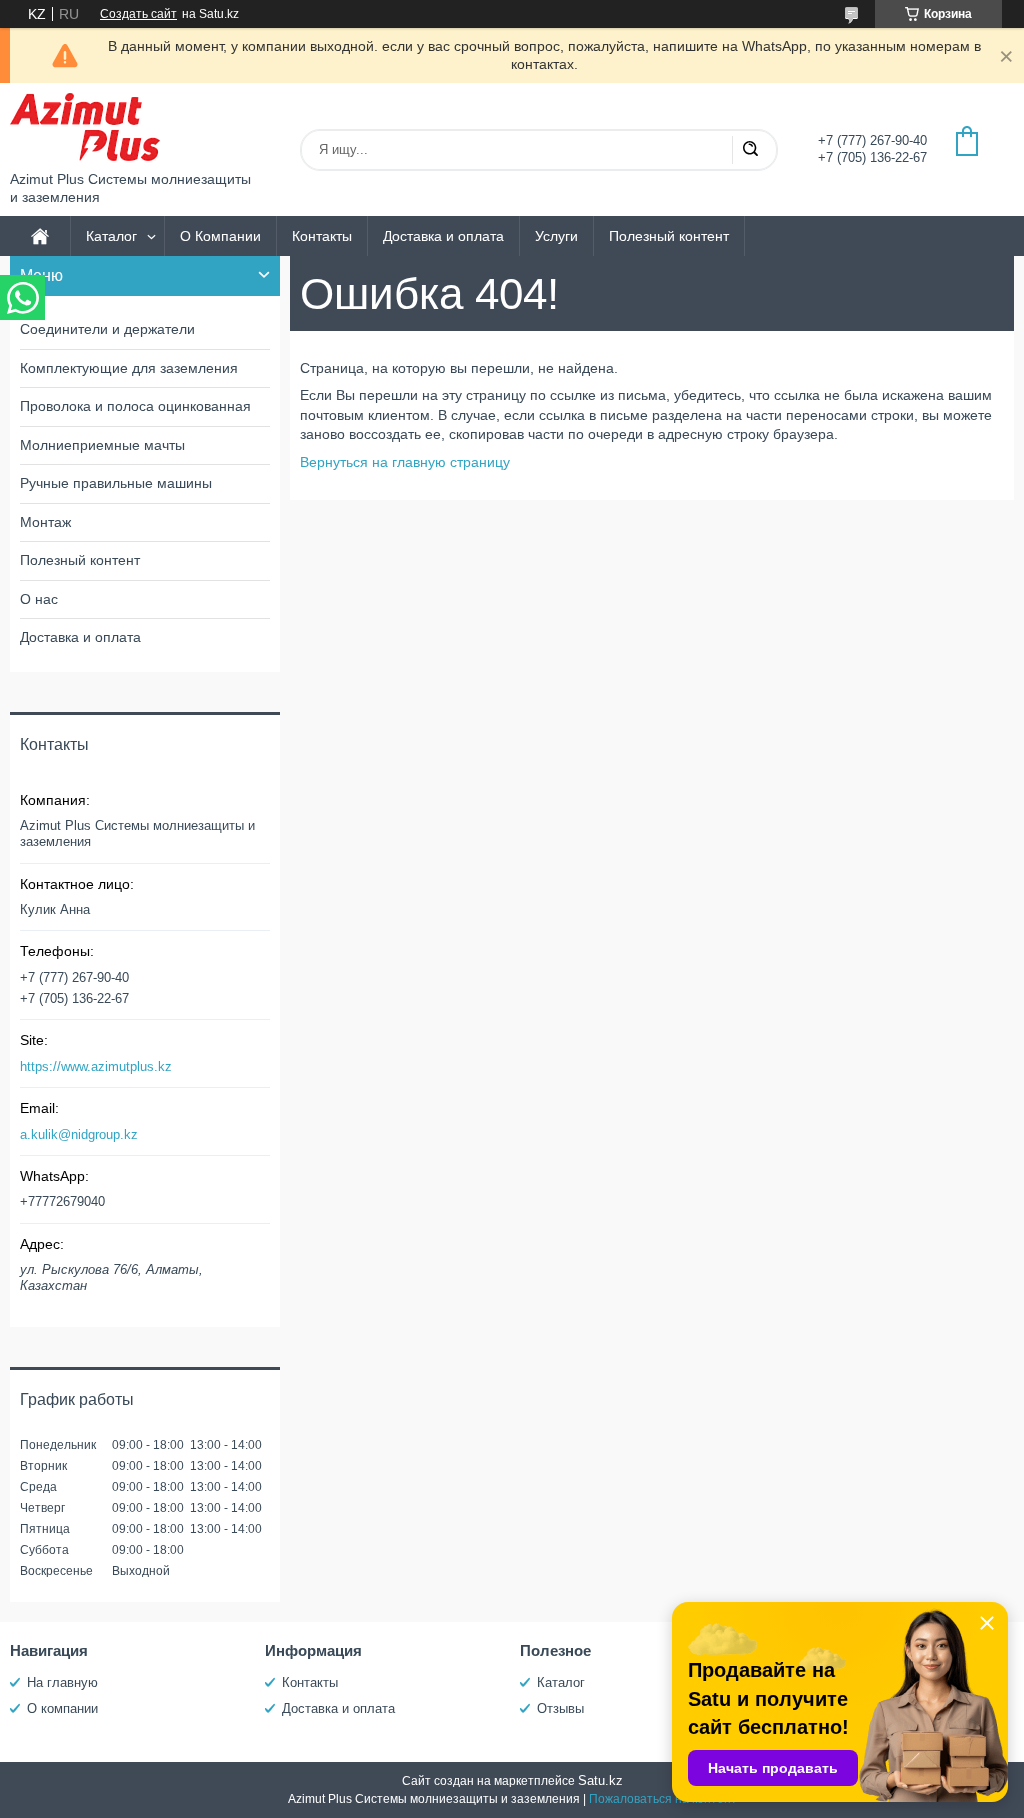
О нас (39, 599)
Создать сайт (138, 14)
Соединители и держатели (107, 329)
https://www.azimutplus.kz (96, 1066)
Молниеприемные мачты (102, 445)
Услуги (556, 236)
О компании (62, 1708)
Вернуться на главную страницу (405, 462)
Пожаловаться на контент (663, 1799)
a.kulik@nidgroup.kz (79, 1134)
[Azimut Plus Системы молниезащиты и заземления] (85, 127)
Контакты (322, 236)
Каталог (111, 236)
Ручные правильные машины (116, 483)
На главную (62, 1682)
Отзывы (560, 1708)
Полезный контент (669, 236)
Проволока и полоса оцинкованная (135, 406)
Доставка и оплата (443, 236)
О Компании (220, 236)
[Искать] (750, 150)
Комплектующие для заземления (129, 368)
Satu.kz (600, 1780)
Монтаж (45, 522)
